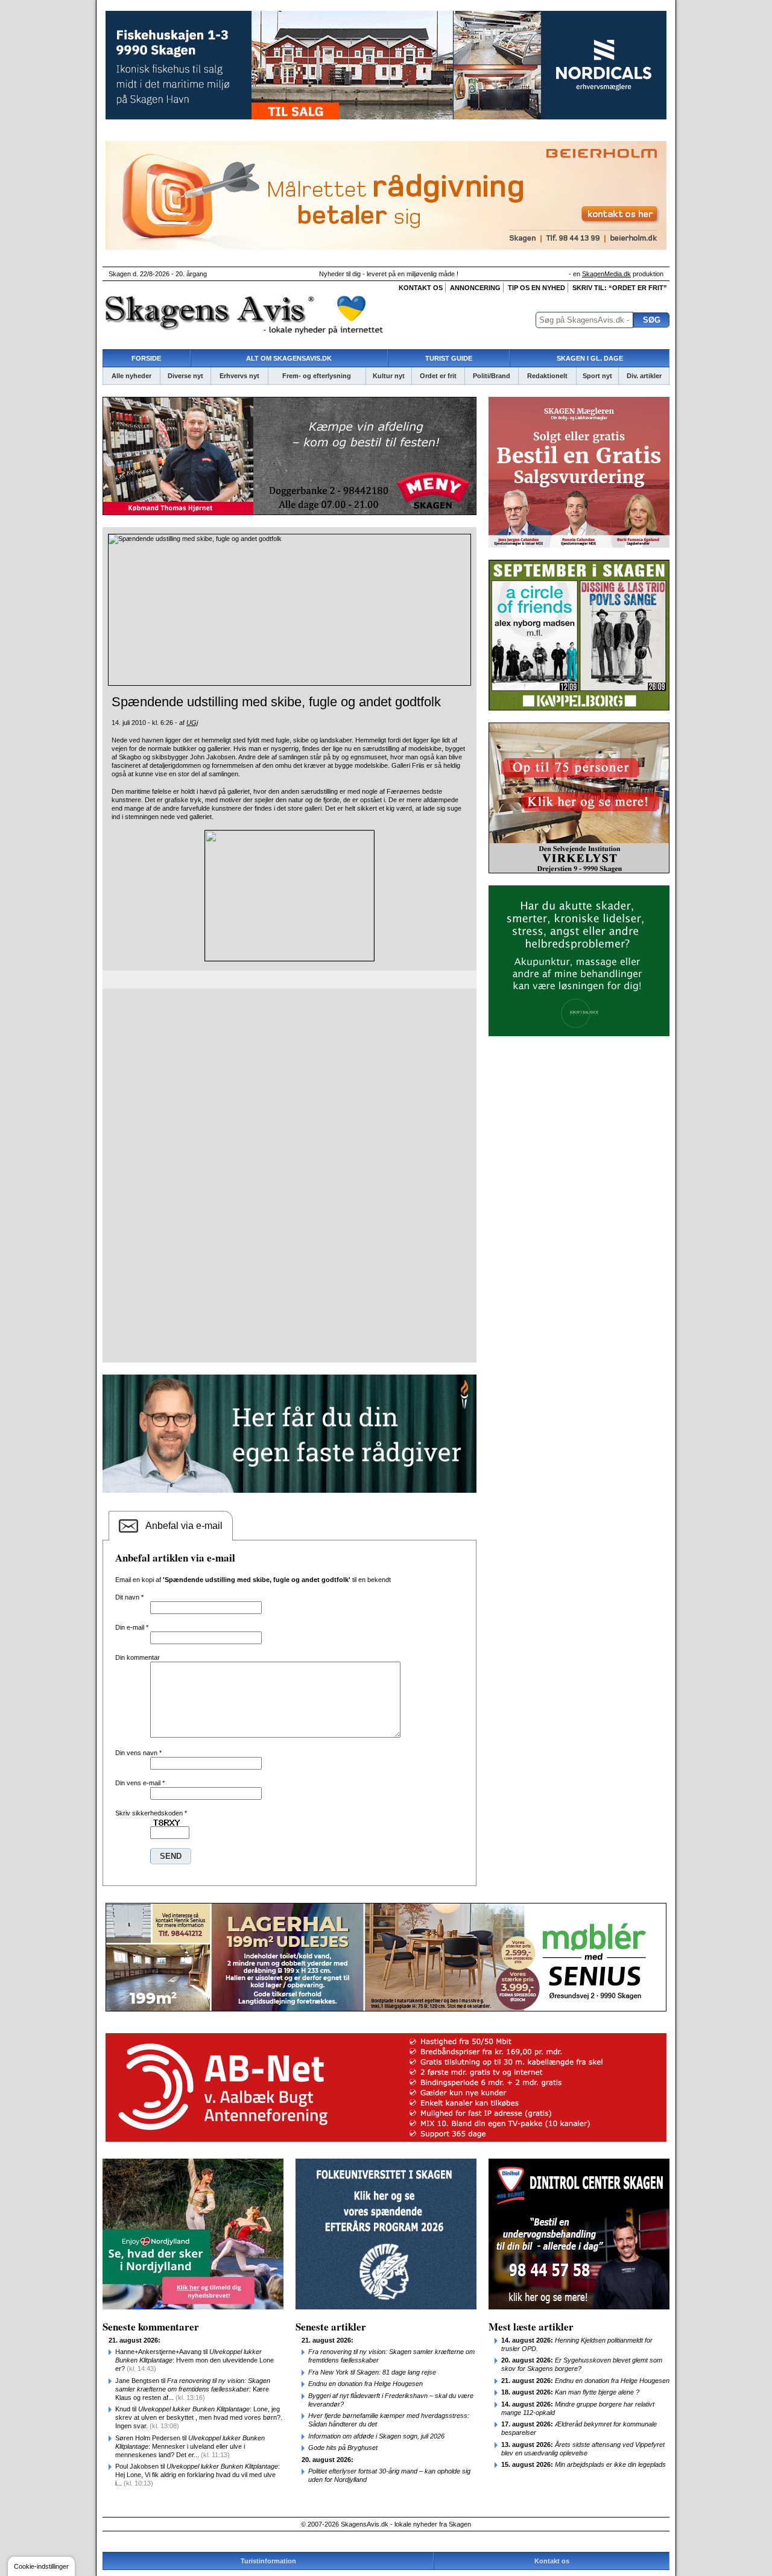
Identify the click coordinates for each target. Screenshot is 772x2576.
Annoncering (475, 288)
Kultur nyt (389, 376)
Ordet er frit (438, 376)
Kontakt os (421, 288)
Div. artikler (644, 376)
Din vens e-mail (140, 1783)
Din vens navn (138, 1753)
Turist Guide (449, 358)
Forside (146, 358)
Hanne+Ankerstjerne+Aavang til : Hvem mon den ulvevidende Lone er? (195, 2360)
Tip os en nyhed (536, 288)
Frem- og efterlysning (317, 376)
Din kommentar (138, 1657)
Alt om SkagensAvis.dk (289, 358)
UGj (192, 723)
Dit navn (129, 1597)
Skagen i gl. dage (590, 358)
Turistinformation (268, 2561)
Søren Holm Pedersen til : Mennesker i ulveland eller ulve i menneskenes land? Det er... (190, 2446)
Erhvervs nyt (239, 376)
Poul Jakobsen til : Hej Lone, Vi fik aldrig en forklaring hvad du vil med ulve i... (198, 2475)
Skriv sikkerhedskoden (151, 1813)
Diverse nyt (185, 376)
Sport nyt (597, 376)
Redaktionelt (547, 376)
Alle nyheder (131, 376)
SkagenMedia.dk (606, 274)
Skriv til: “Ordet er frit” (620, 288)
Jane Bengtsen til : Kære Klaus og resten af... (193, 2389)
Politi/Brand (492, 376)
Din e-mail (132, 1627)
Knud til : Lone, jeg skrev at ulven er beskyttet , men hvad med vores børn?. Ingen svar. (199, 2417)
